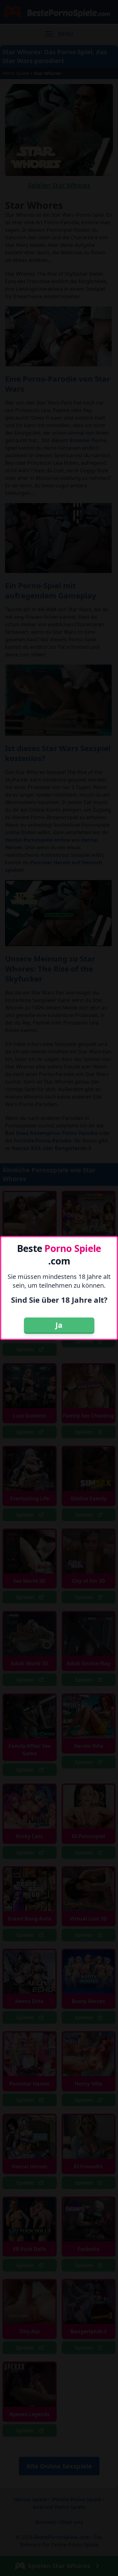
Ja (59, 1325)
